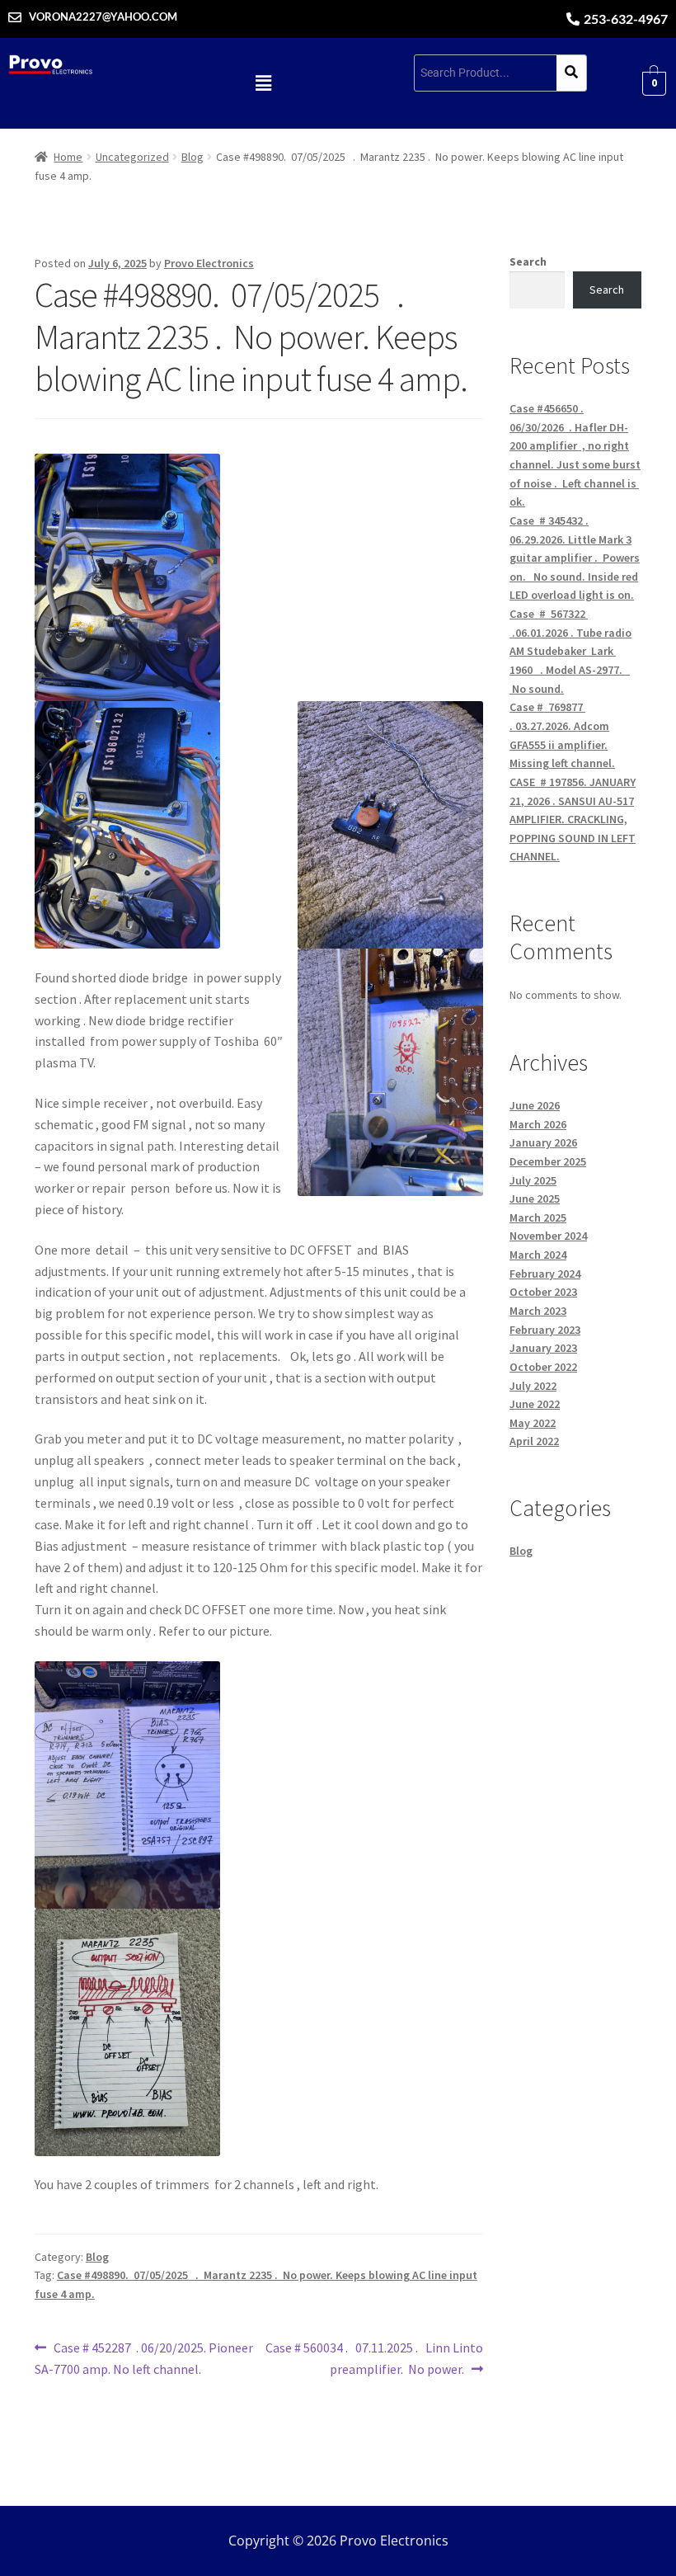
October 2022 (543, 1367)
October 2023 (543, 1292)
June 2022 (535, 1404)
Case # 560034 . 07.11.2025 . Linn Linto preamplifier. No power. (374, 2357)
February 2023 (545, 1330)
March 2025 (538, 1217)
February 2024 (545, 1274)
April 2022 (534, 1441)
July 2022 (533, 1386)
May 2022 (533, 1423)
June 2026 (535, 1105)
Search (528, 261)
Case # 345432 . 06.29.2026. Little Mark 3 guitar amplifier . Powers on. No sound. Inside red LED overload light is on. (575, 558)
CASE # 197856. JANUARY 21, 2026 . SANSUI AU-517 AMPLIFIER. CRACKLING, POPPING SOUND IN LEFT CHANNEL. (573, 819)
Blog (192, 157)
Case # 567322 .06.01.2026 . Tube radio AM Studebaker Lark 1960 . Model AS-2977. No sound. (570, 651)
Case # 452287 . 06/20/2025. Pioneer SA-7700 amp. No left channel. (144, 2357)
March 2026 (538, 1124)
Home (68, 157)
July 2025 (533, 1180)
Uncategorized (132, 157)
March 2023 (538, 1311)
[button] (264, 83)
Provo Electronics (209, 263)
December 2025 (548, 1161)
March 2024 (538, 1255)
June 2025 (535, 1199)
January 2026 (543, 1142)
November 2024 (548, 1236)
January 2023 (543, 1348)
